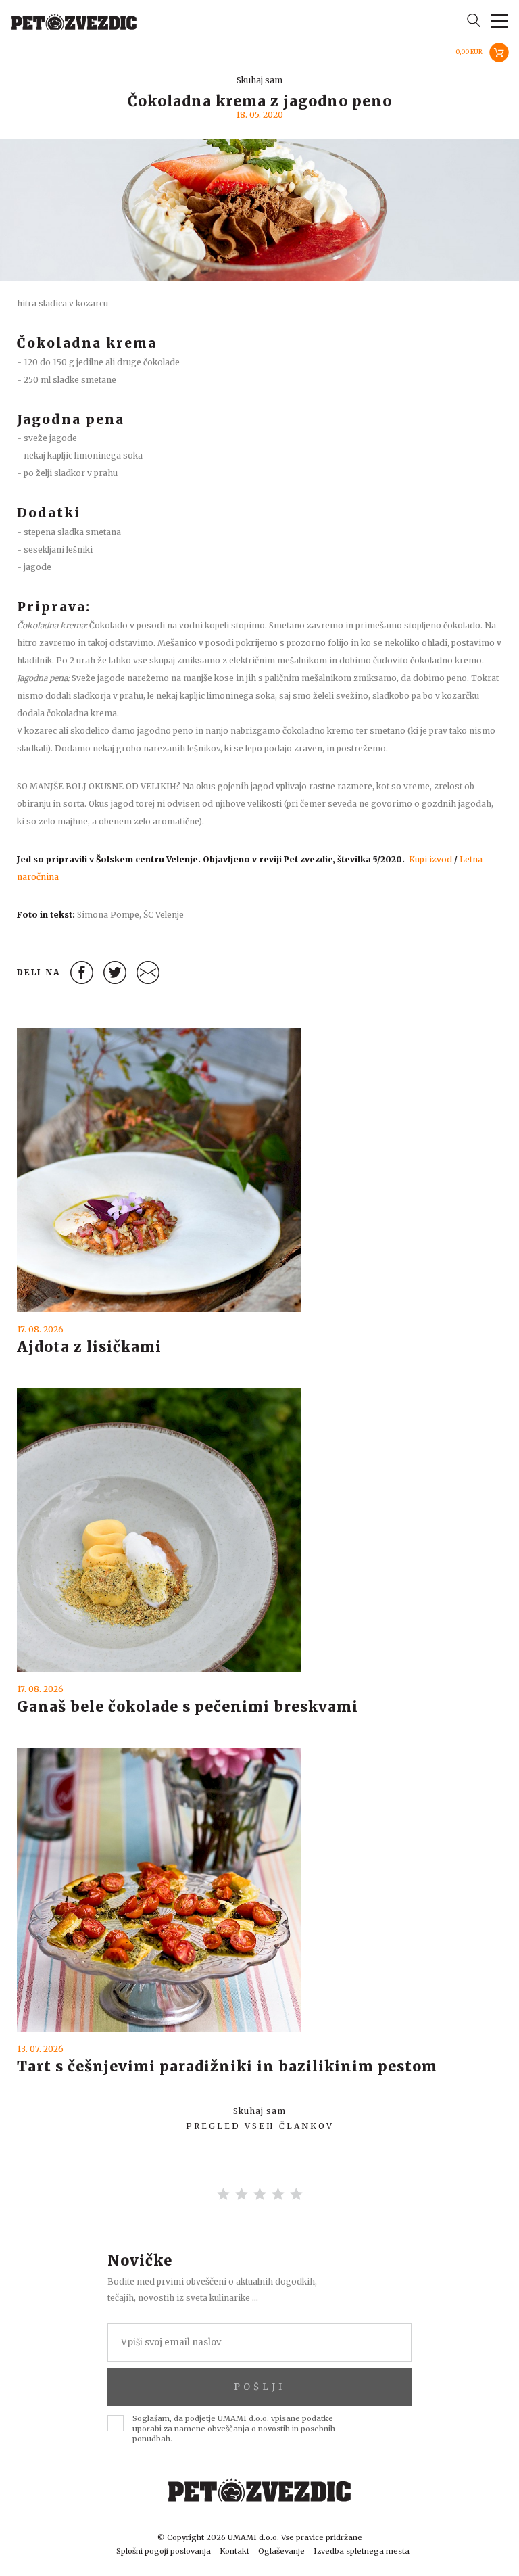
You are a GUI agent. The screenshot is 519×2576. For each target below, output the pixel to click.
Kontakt (234, 2551)
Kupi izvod (430, 859)
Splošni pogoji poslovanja (164, 2551)
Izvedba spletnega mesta (362, 2551)
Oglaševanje (281, 2551)
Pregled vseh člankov (260, 2126)
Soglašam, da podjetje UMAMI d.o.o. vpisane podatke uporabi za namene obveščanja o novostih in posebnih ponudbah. (234, 2429)
